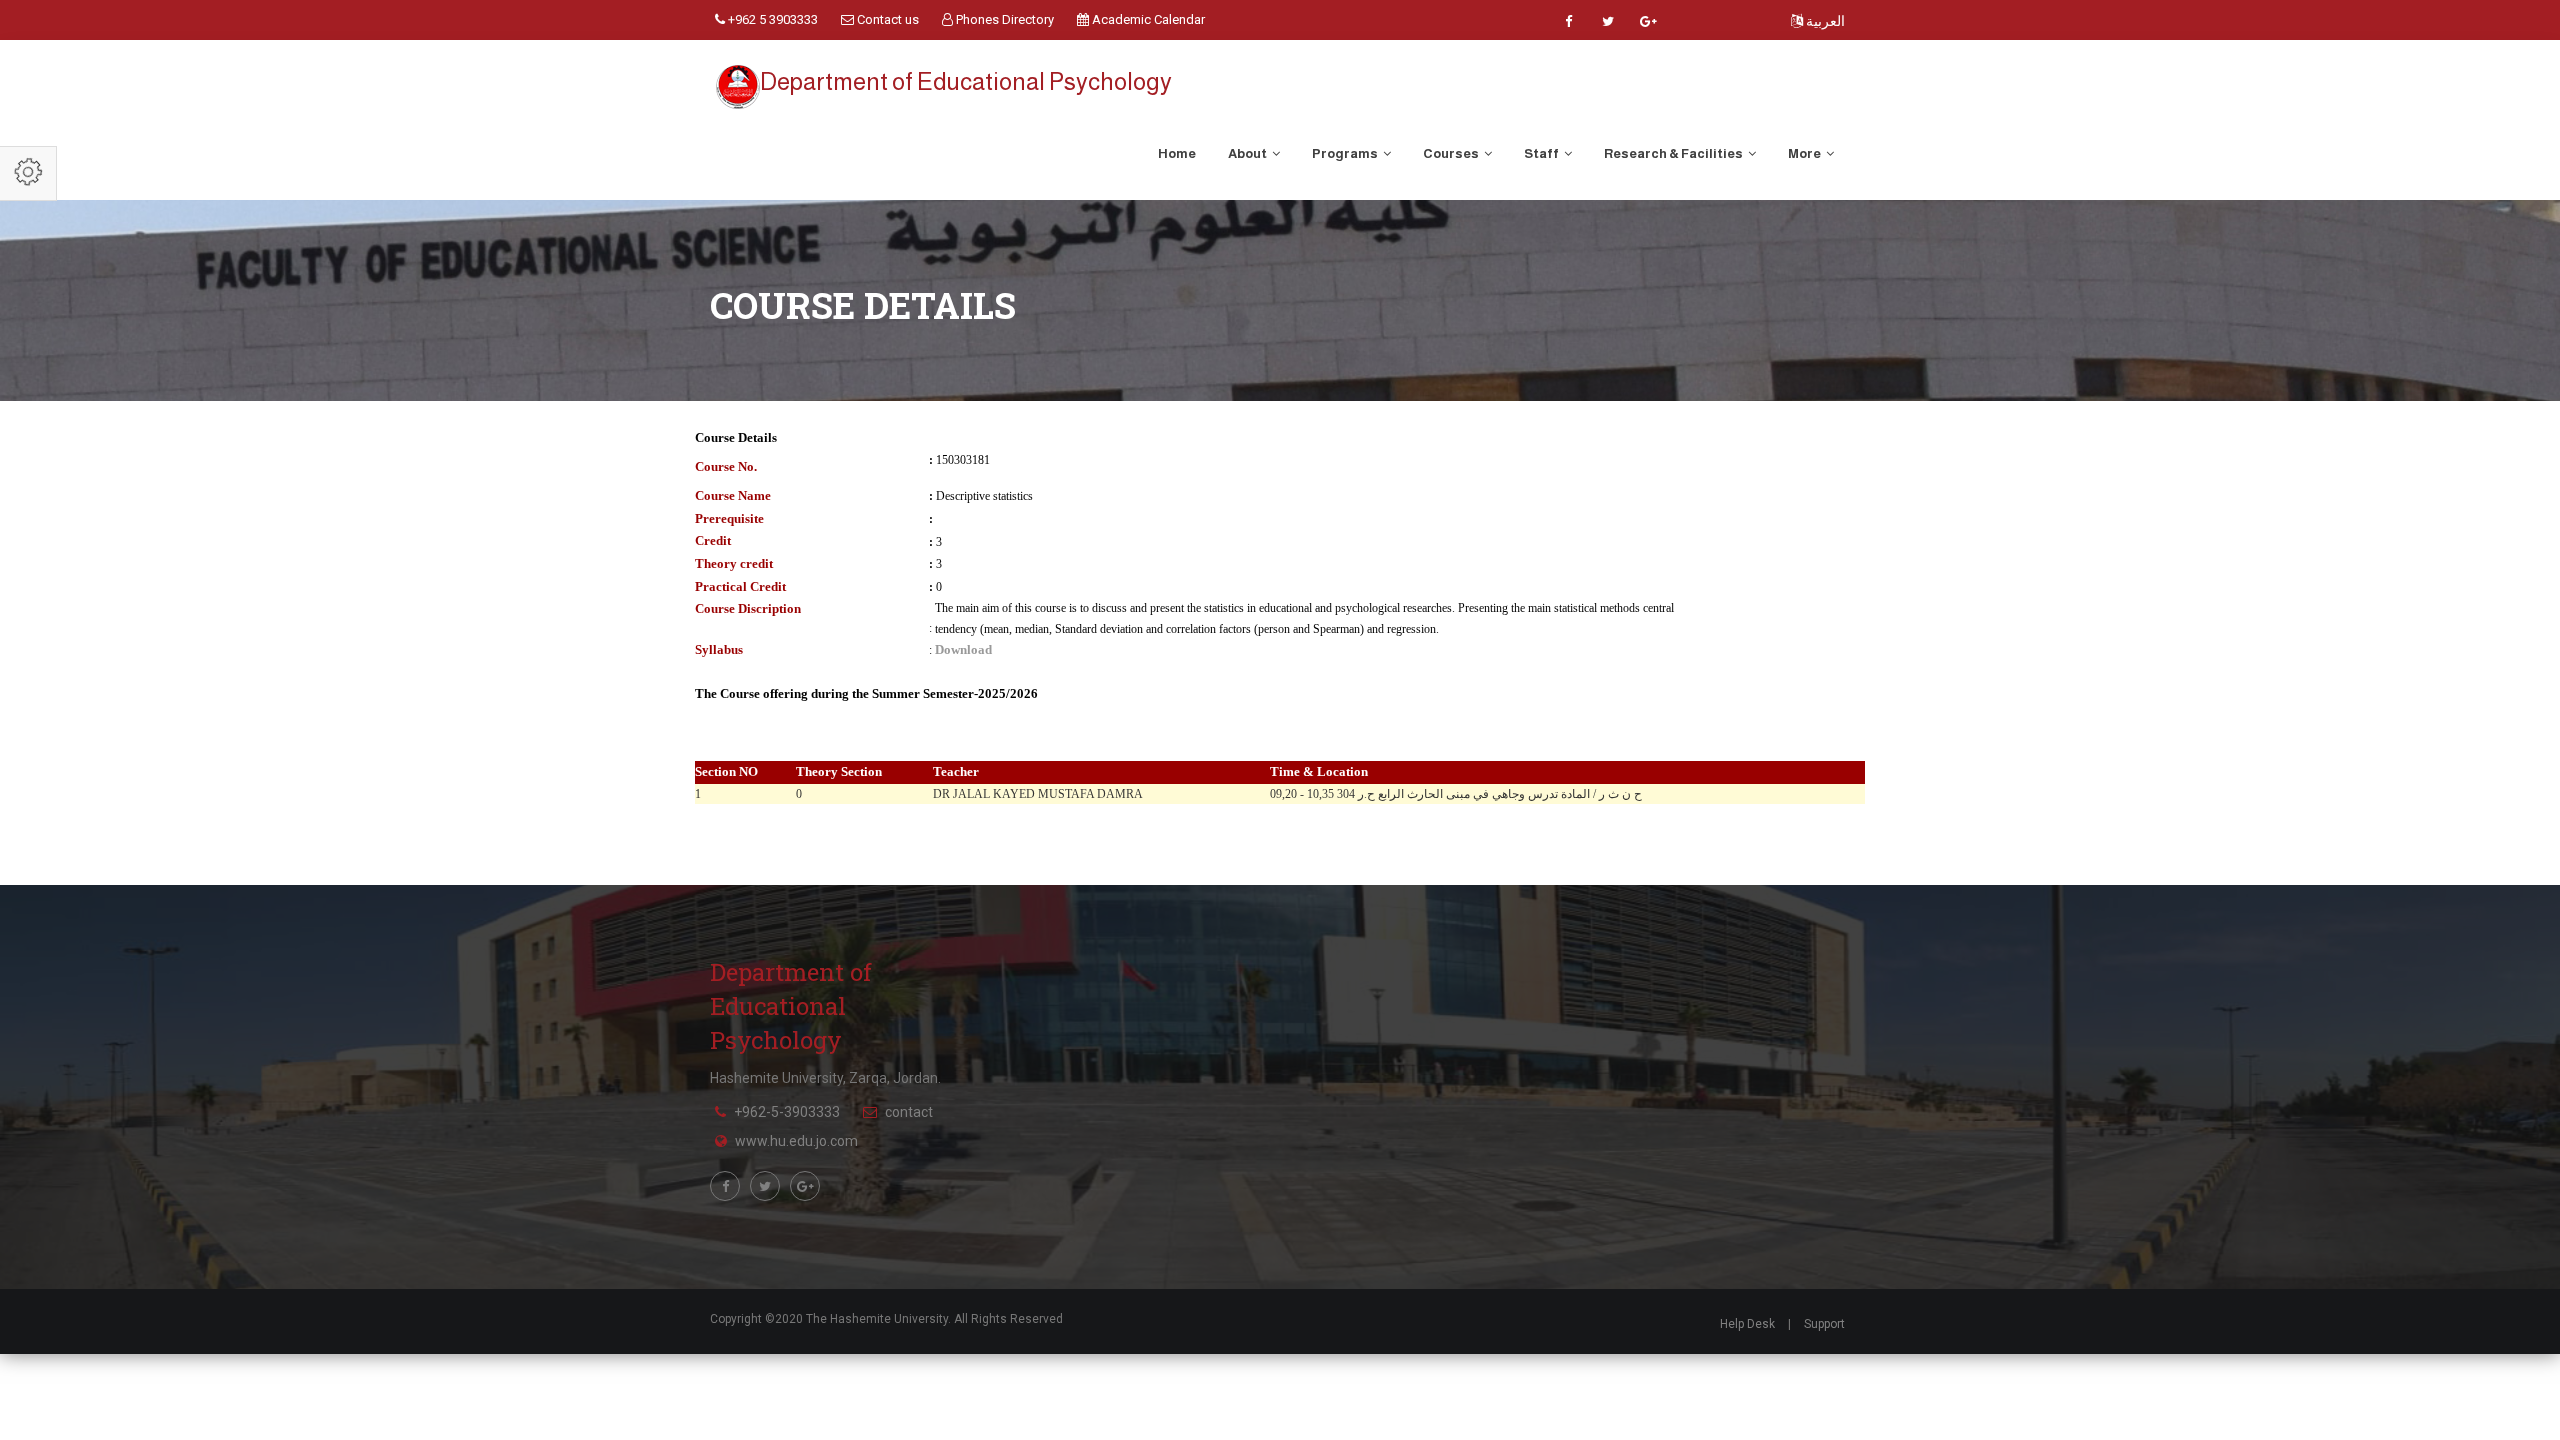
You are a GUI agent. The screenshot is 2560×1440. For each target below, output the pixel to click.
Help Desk (1747, 1324)
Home (1177, 153)
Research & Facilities (1674, 153)
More (1805, 153)
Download (963, 649)
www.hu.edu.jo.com (796, 1141)
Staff (1542, 153)
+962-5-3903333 (787, 1112)
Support (1824, 1324)
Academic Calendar (1147, 19)
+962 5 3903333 (771, 19)
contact (909, 1112)
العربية (1824, 21)
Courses (1452, 153)
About (1248, 153)
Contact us (886, 19)
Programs (1346, 153)
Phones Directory (1003, 19)
